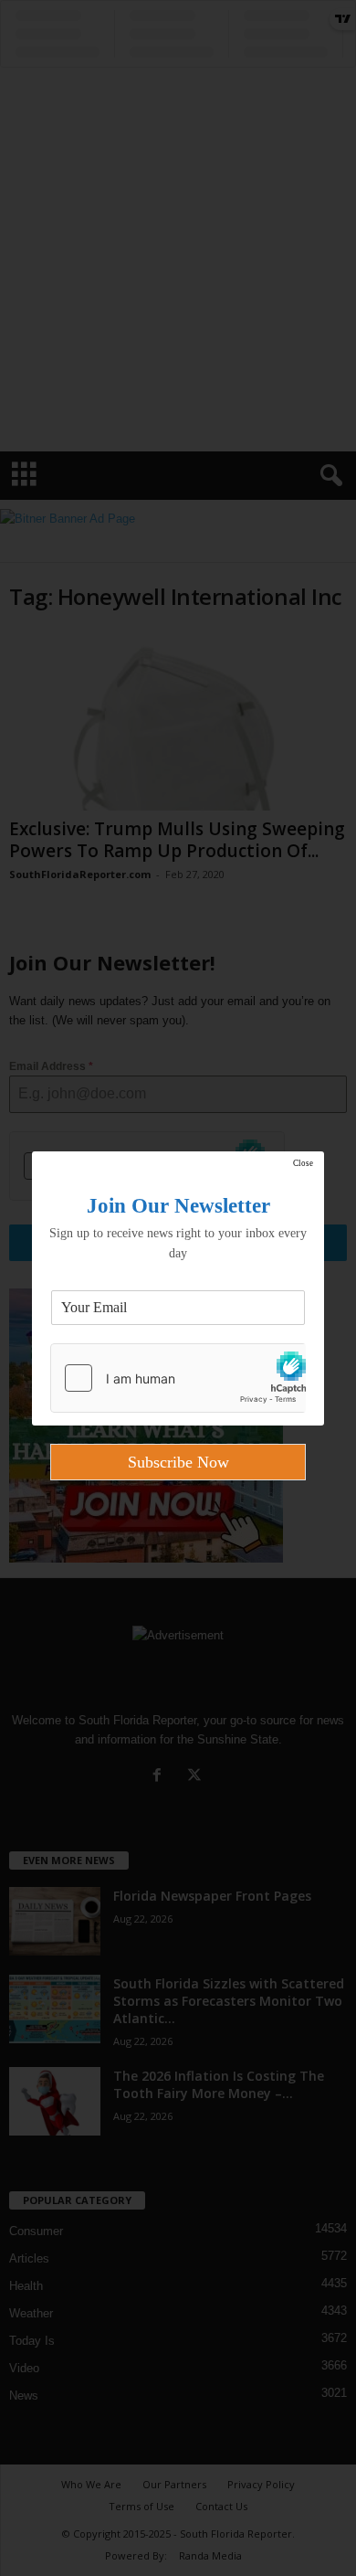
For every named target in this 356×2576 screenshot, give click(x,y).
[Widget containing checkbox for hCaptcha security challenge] (178, 1378)
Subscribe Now (178, 1462)
